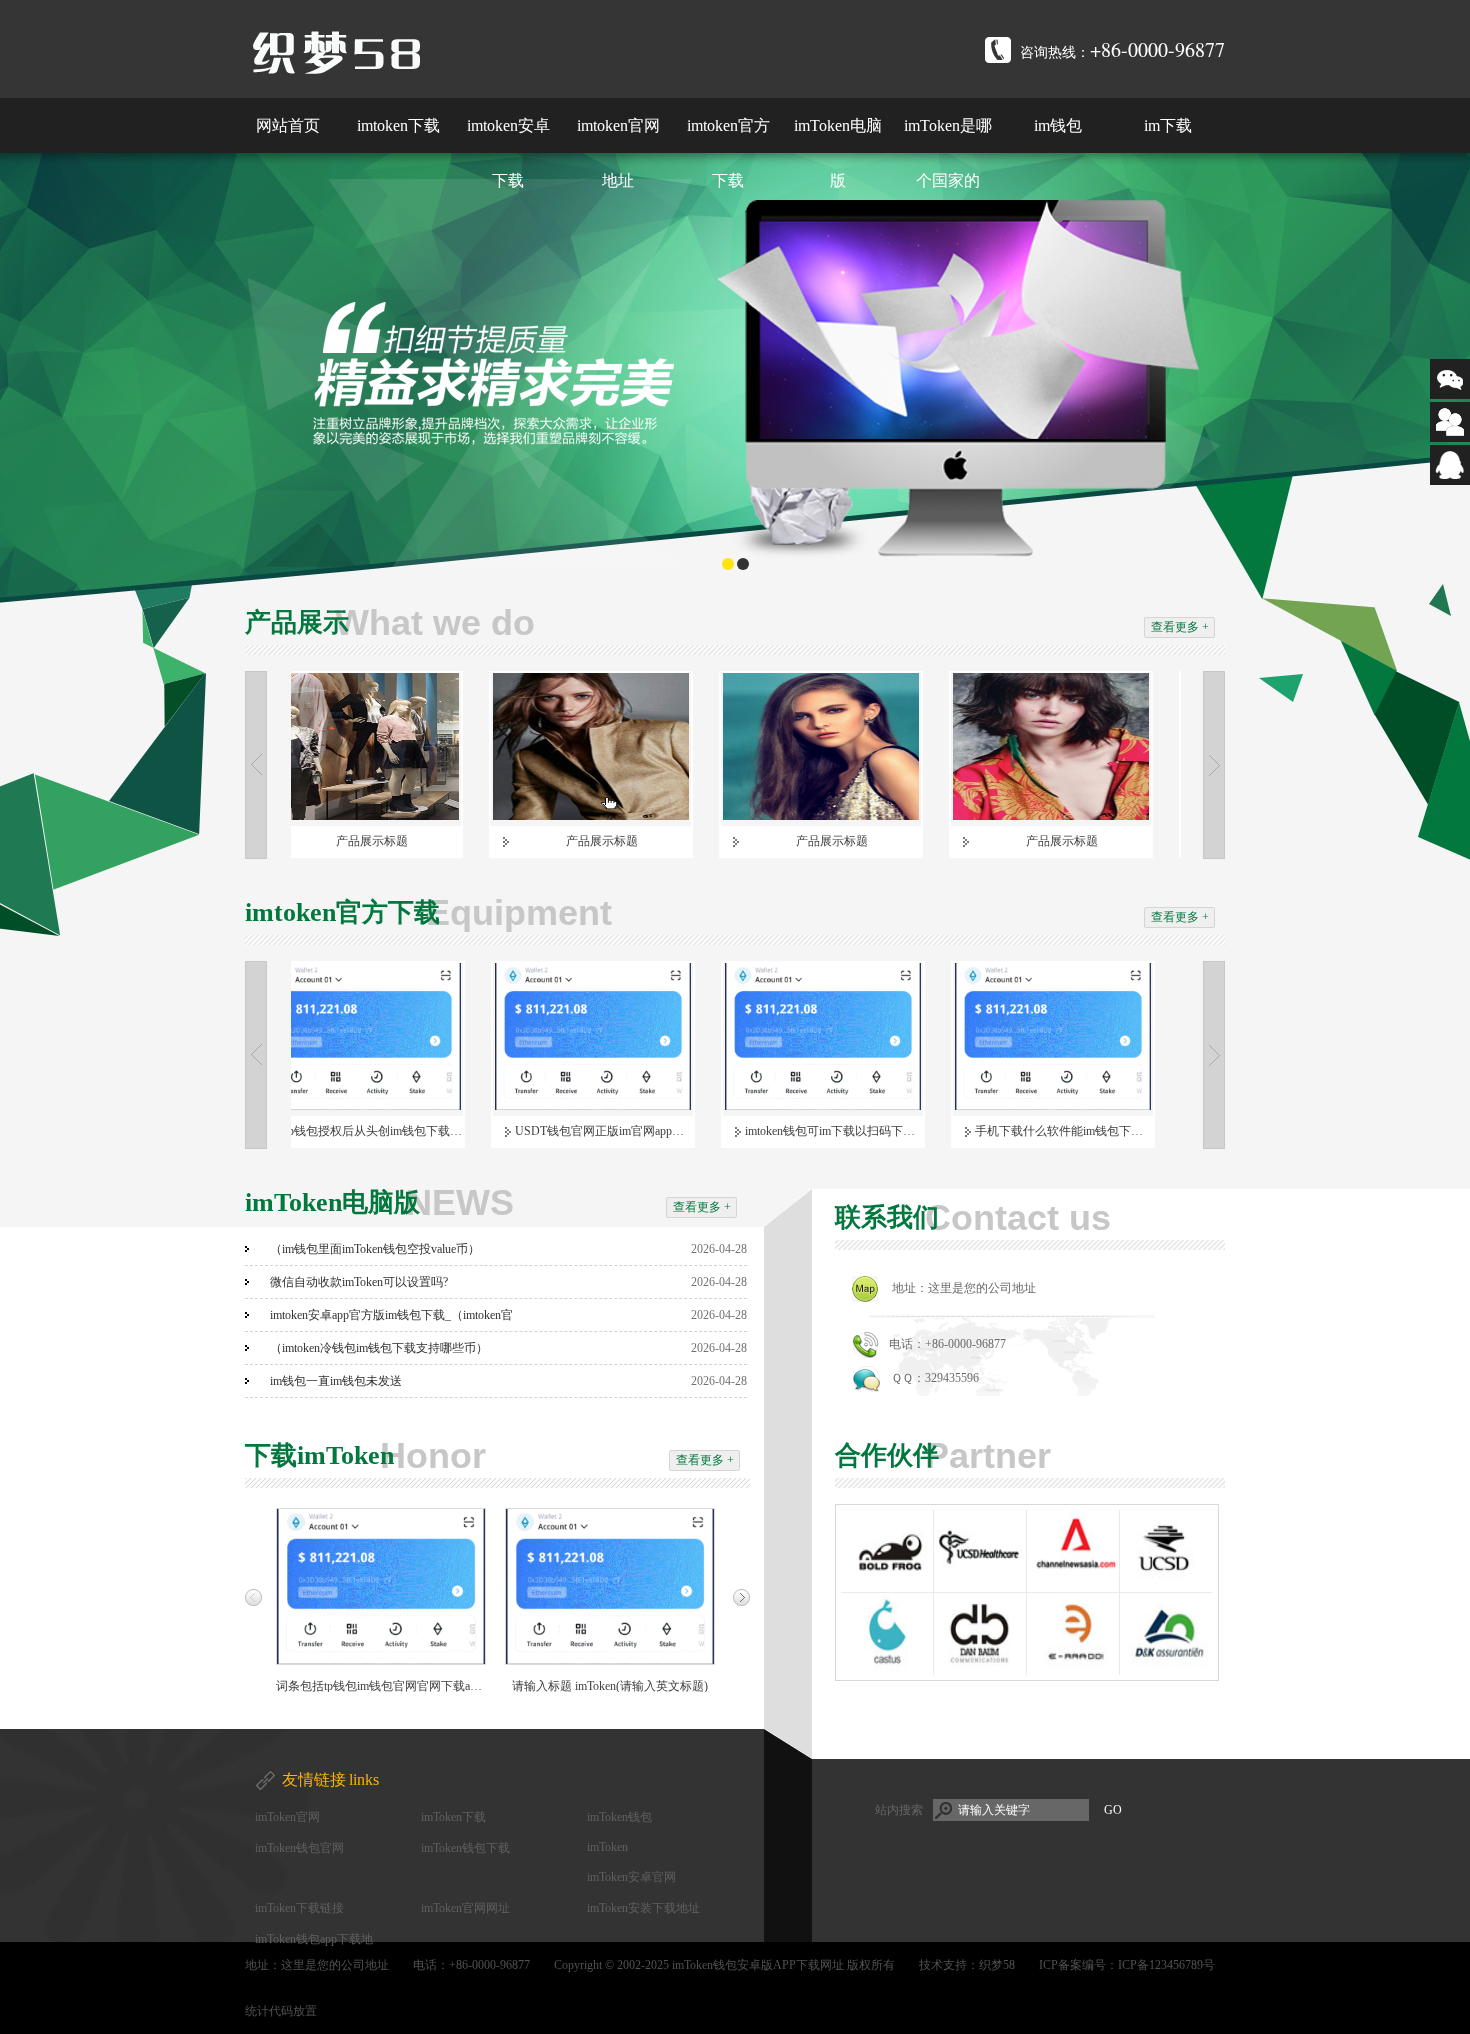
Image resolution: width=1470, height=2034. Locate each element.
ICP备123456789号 (1166, 1965)
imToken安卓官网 (631, 1877)
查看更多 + (1180, 627)
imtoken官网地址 (618, 153)
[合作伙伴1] (887, 1588)
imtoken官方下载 (728, 153)
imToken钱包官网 (299, 1848)
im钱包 (1058, 125)
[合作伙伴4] (1166, 1588)
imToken (607, 1847)
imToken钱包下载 (465, 1848)
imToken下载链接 (299, 1908)
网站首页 (288, 125)
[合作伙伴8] (1166, 1671)
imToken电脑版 (838, 153)
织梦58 (997, 1965)
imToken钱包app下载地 (314, 1939)
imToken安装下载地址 (643, 1908)
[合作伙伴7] (1073, 1671)
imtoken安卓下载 (508, 153)
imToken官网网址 (465, 1908)
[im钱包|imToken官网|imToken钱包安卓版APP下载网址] (500, 53)
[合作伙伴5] (887, 1671)
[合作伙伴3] (1073, 1588)
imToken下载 (453, 1817)
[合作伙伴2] (980, 1588)
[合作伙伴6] (980, 1671)
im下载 (1168, 125)
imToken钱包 (619, 1817)
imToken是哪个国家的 (948, 153)
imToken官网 (287, 1817)
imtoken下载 (398, 125)
